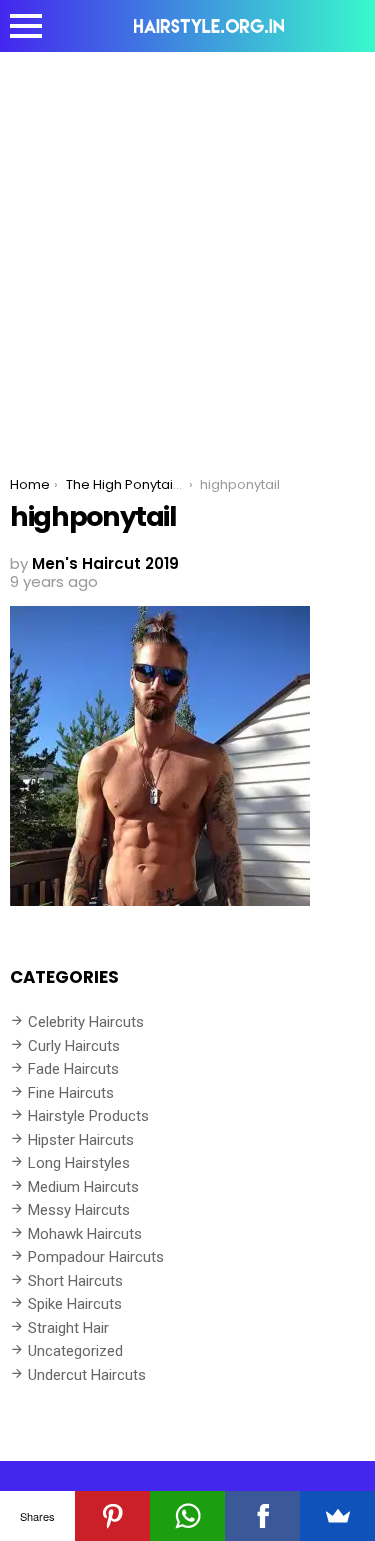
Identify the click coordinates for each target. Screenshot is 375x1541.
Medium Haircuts (83, 1187)
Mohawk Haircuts (85, 1234)
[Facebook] (262, 1516)
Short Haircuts (75, 1281)
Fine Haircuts (71, 1093)
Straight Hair (68, 1328)
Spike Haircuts (75, 1304)
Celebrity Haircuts (86, 1022)
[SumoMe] (337, 1516)
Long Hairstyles (79, 1163)
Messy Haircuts (79, 1210)
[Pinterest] (112, 1516)
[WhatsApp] (187, 1516)
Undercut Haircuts (87, 1375)
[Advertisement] (187, 249)
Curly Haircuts (74, 1046)
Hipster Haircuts (81, 1140)
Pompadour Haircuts (96, 1257)
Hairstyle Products (88, 1116)
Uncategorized (75, 1351)
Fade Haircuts (73, 1069)
